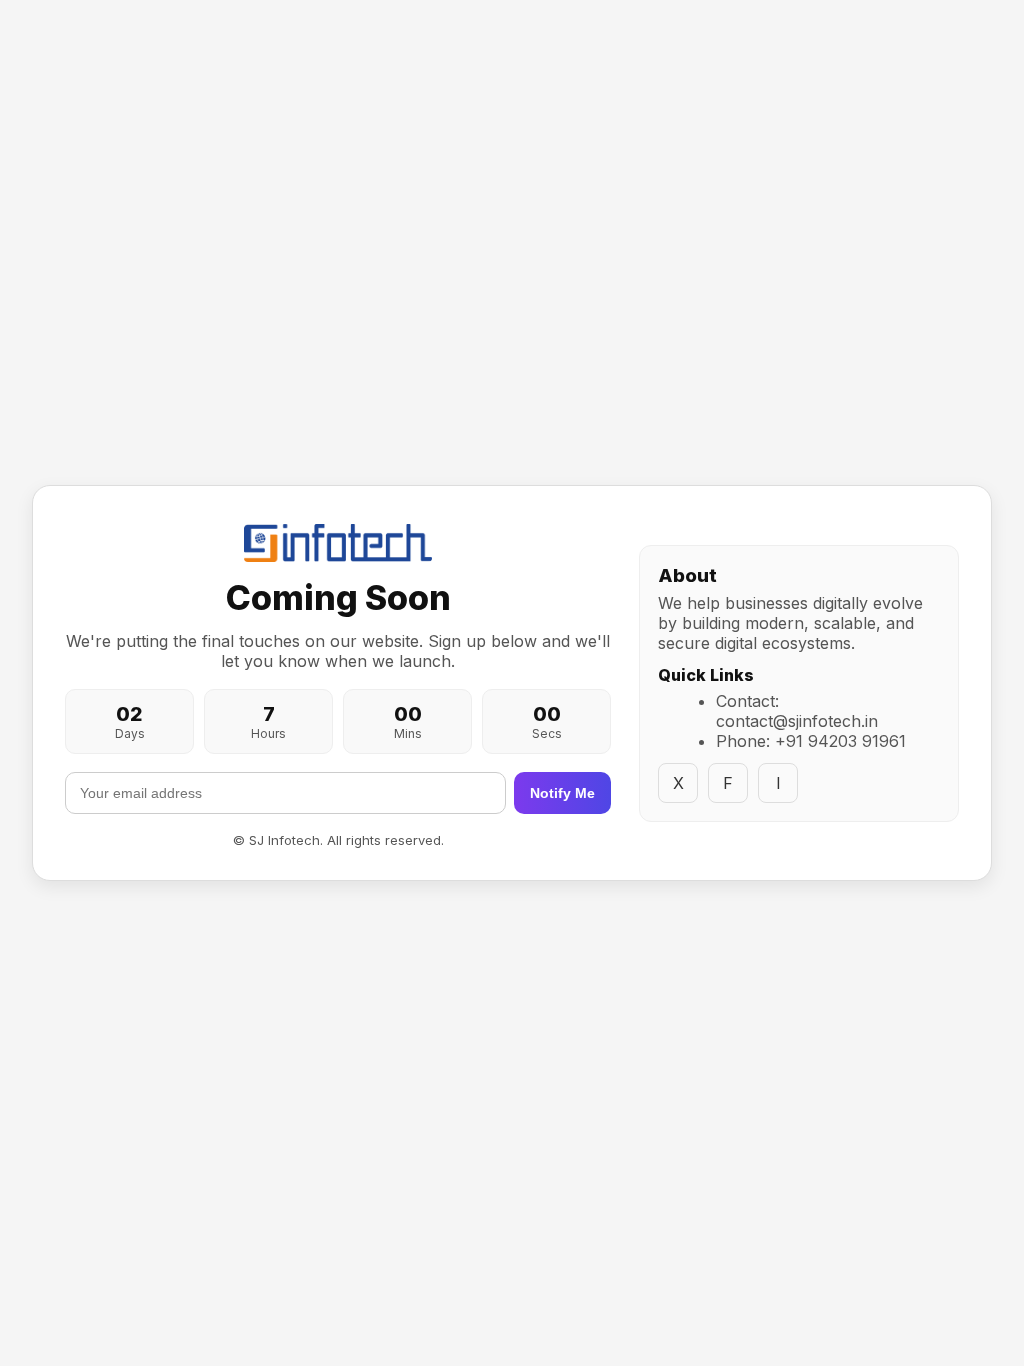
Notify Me (562, 793)
